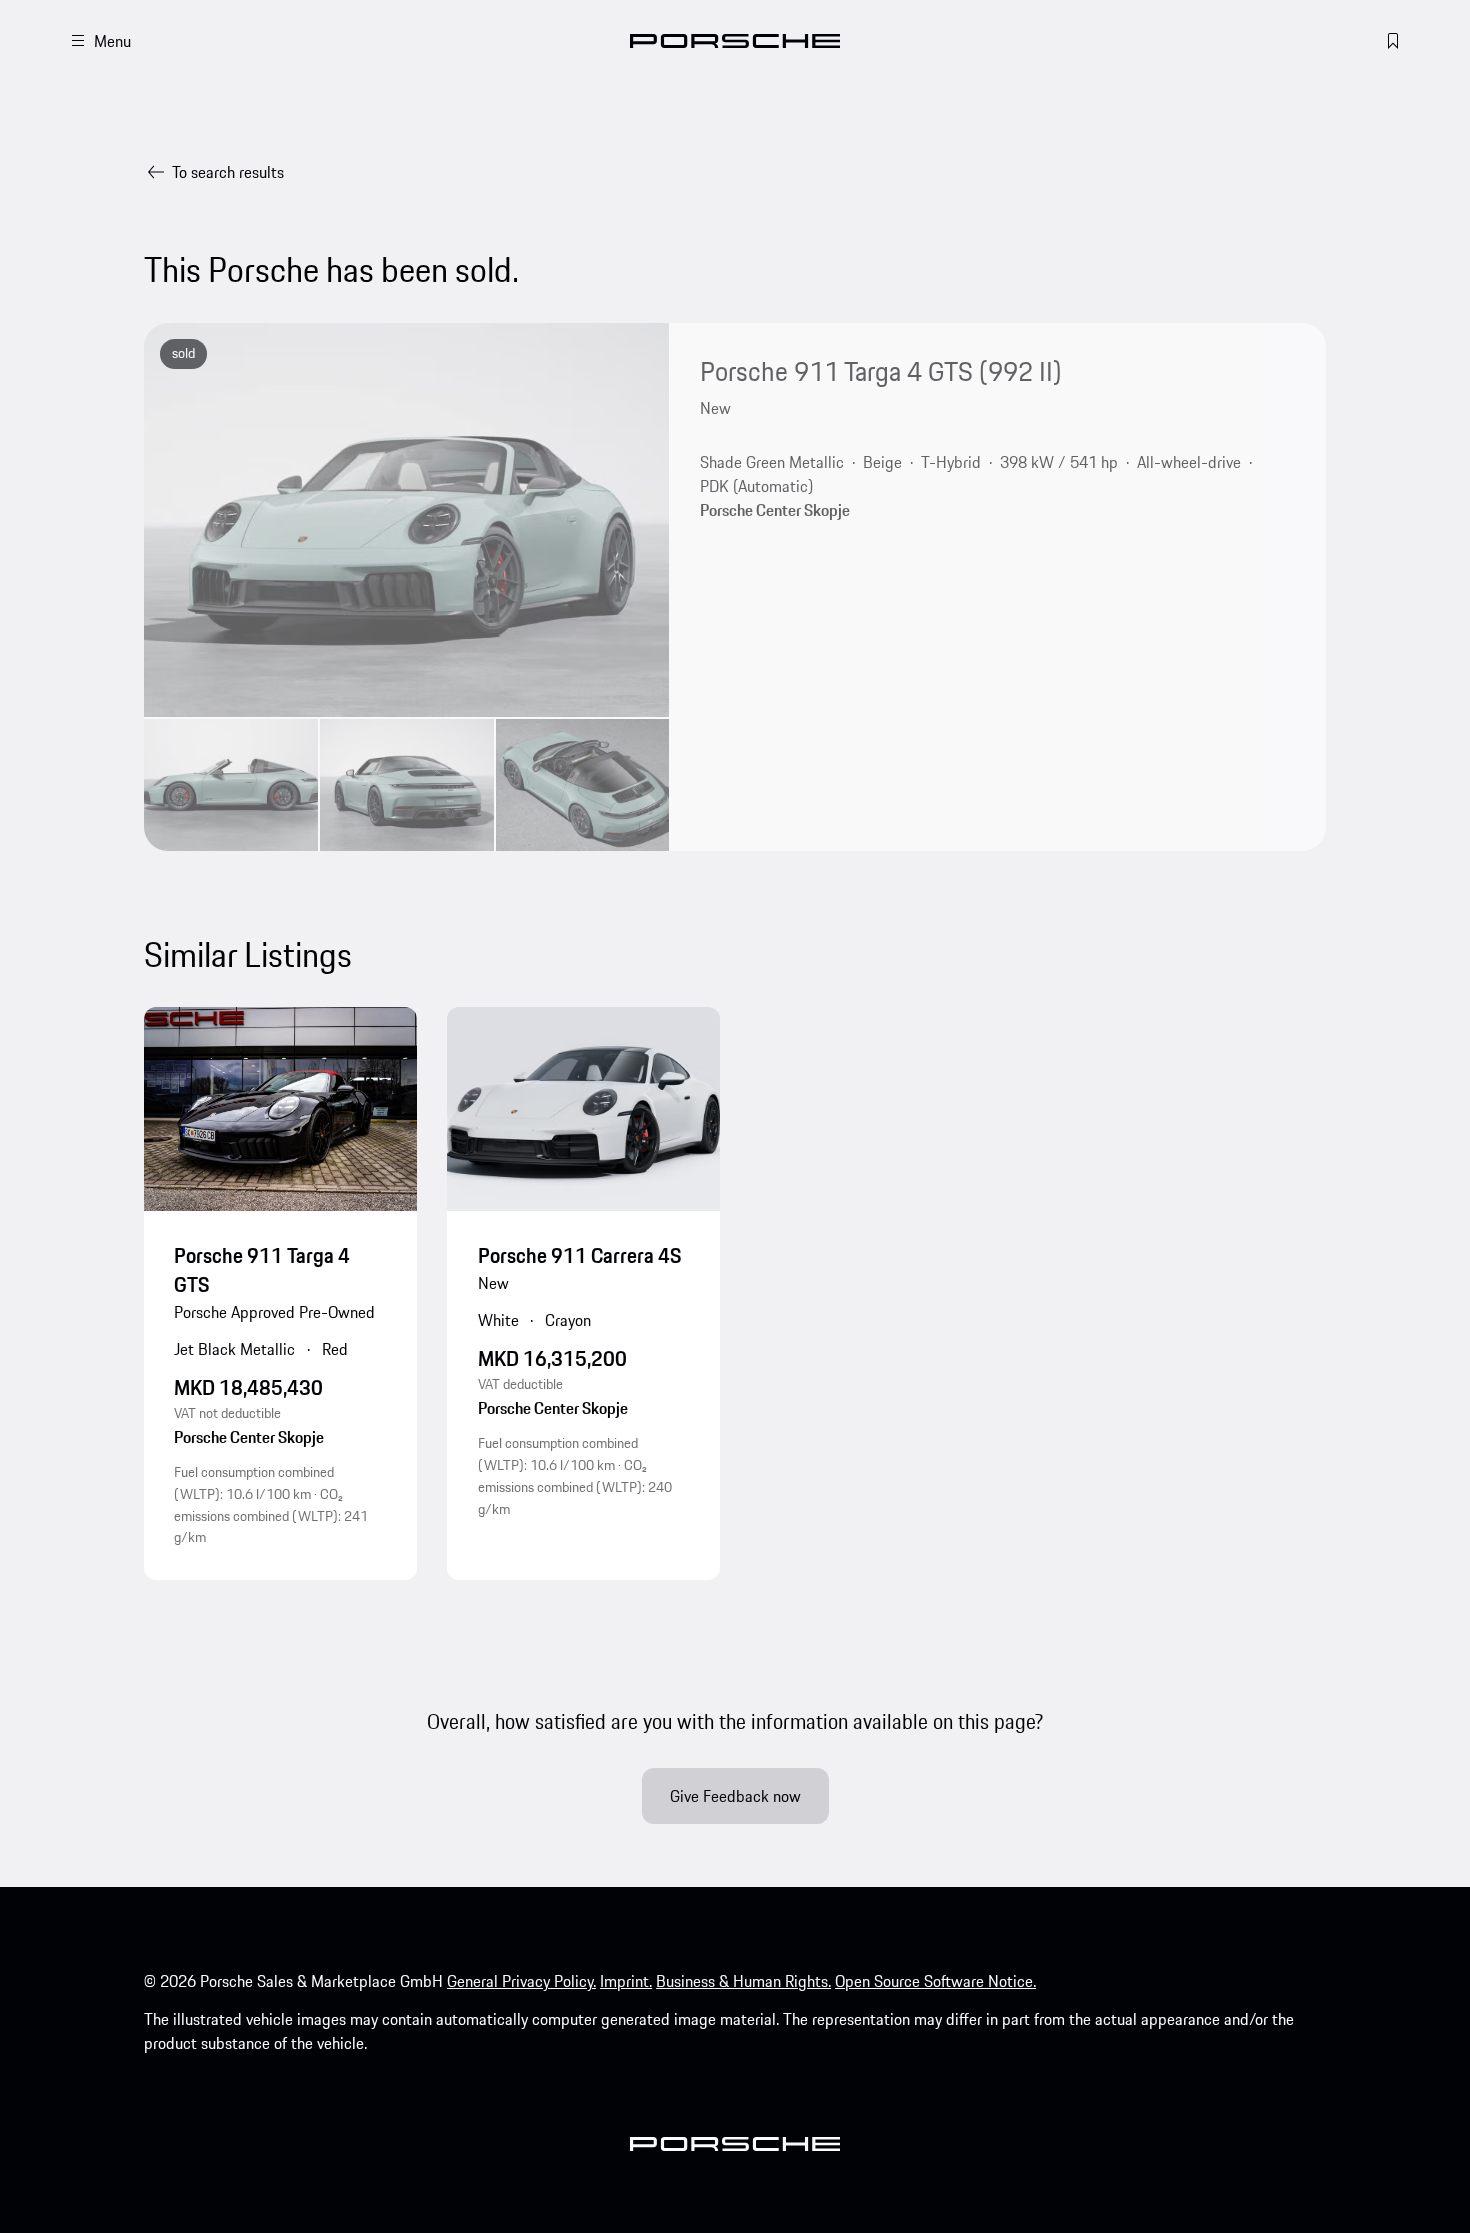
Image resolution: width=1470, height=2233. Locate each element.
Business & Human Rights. (743, 1981)
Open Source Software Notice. (935, 1981)
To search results (228, 172)
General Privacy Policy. (521, 1981)
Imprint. (626, 1981)
